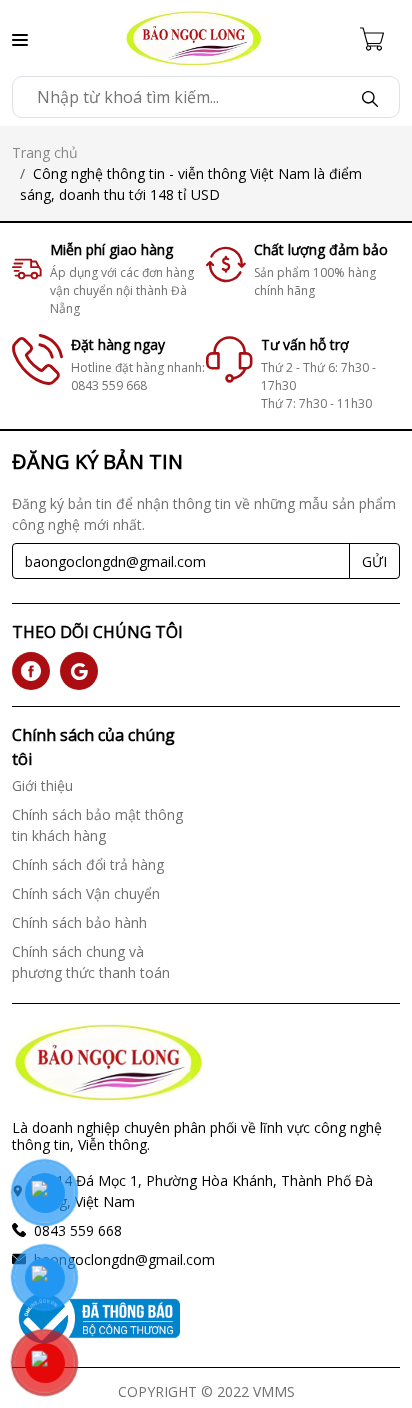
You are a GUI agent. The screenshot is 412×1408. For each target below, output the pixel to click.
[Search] (370, 97)
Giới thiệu (42, 785)
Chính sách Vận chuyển (86, 893)
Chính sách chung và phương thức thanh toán (91, 962)
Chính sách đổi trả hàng (88, 864)
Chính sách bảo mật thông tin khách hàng (97, 825)
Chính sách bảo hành (79, 922)
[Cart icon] (380, 38)
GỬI (374, 561)
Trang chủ (45, 152)
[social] (31, 671)
